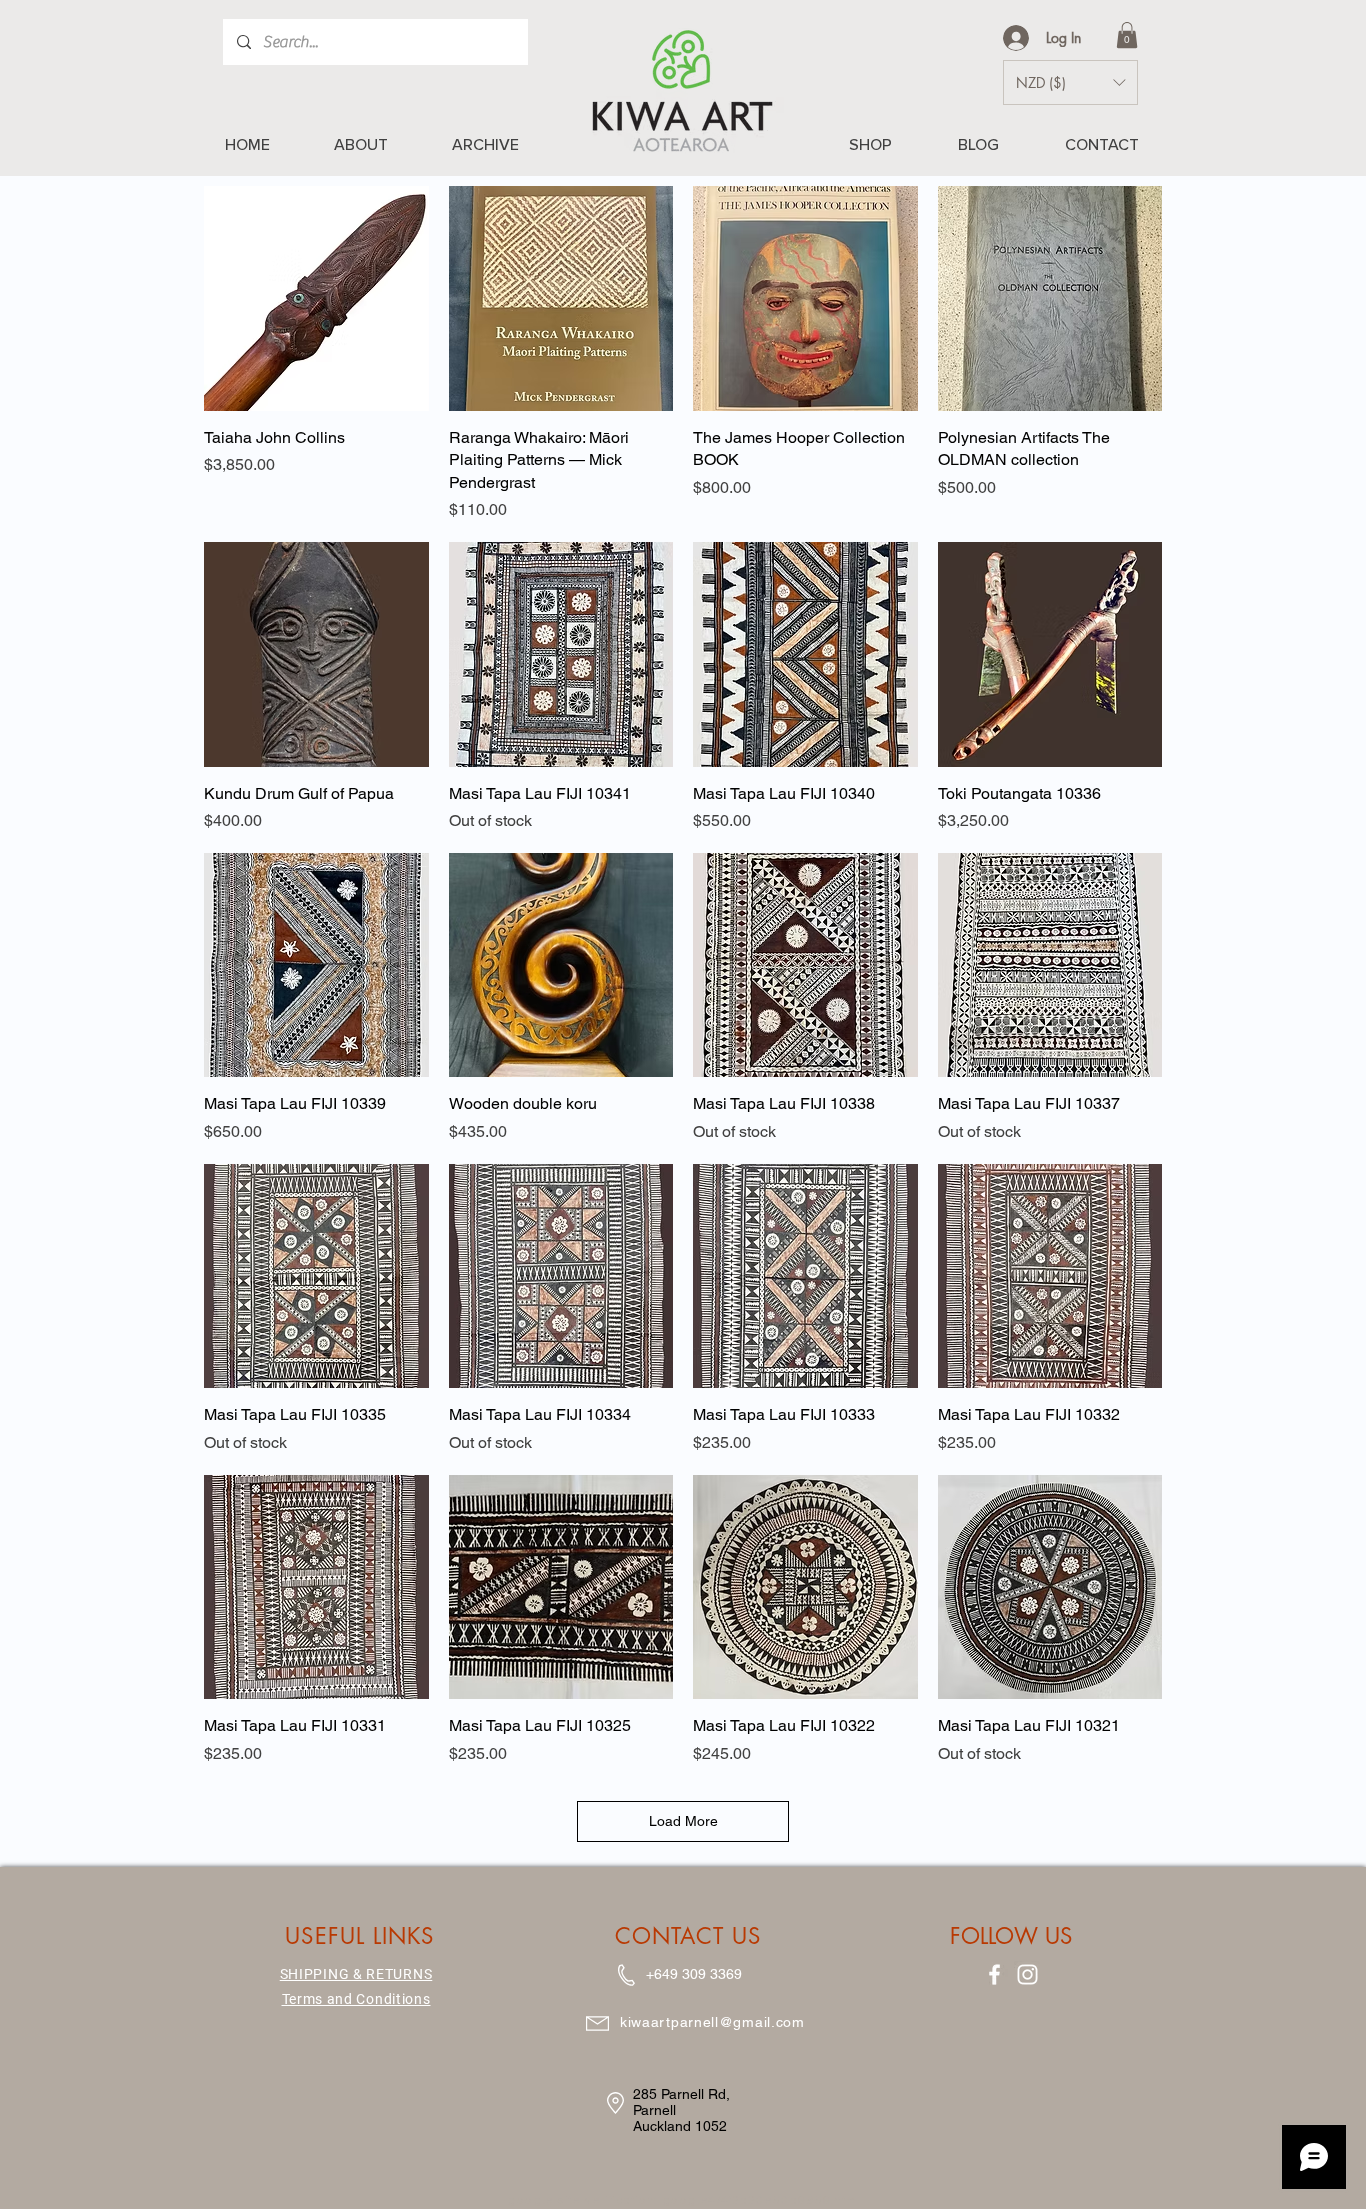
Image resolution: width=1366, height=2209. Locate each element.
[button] (1127, 35)
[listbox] (1070, 82)
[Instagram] (1027, 1974)
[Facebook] (994, 1974)
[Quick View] (316, 298)
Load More (683, 1821)
